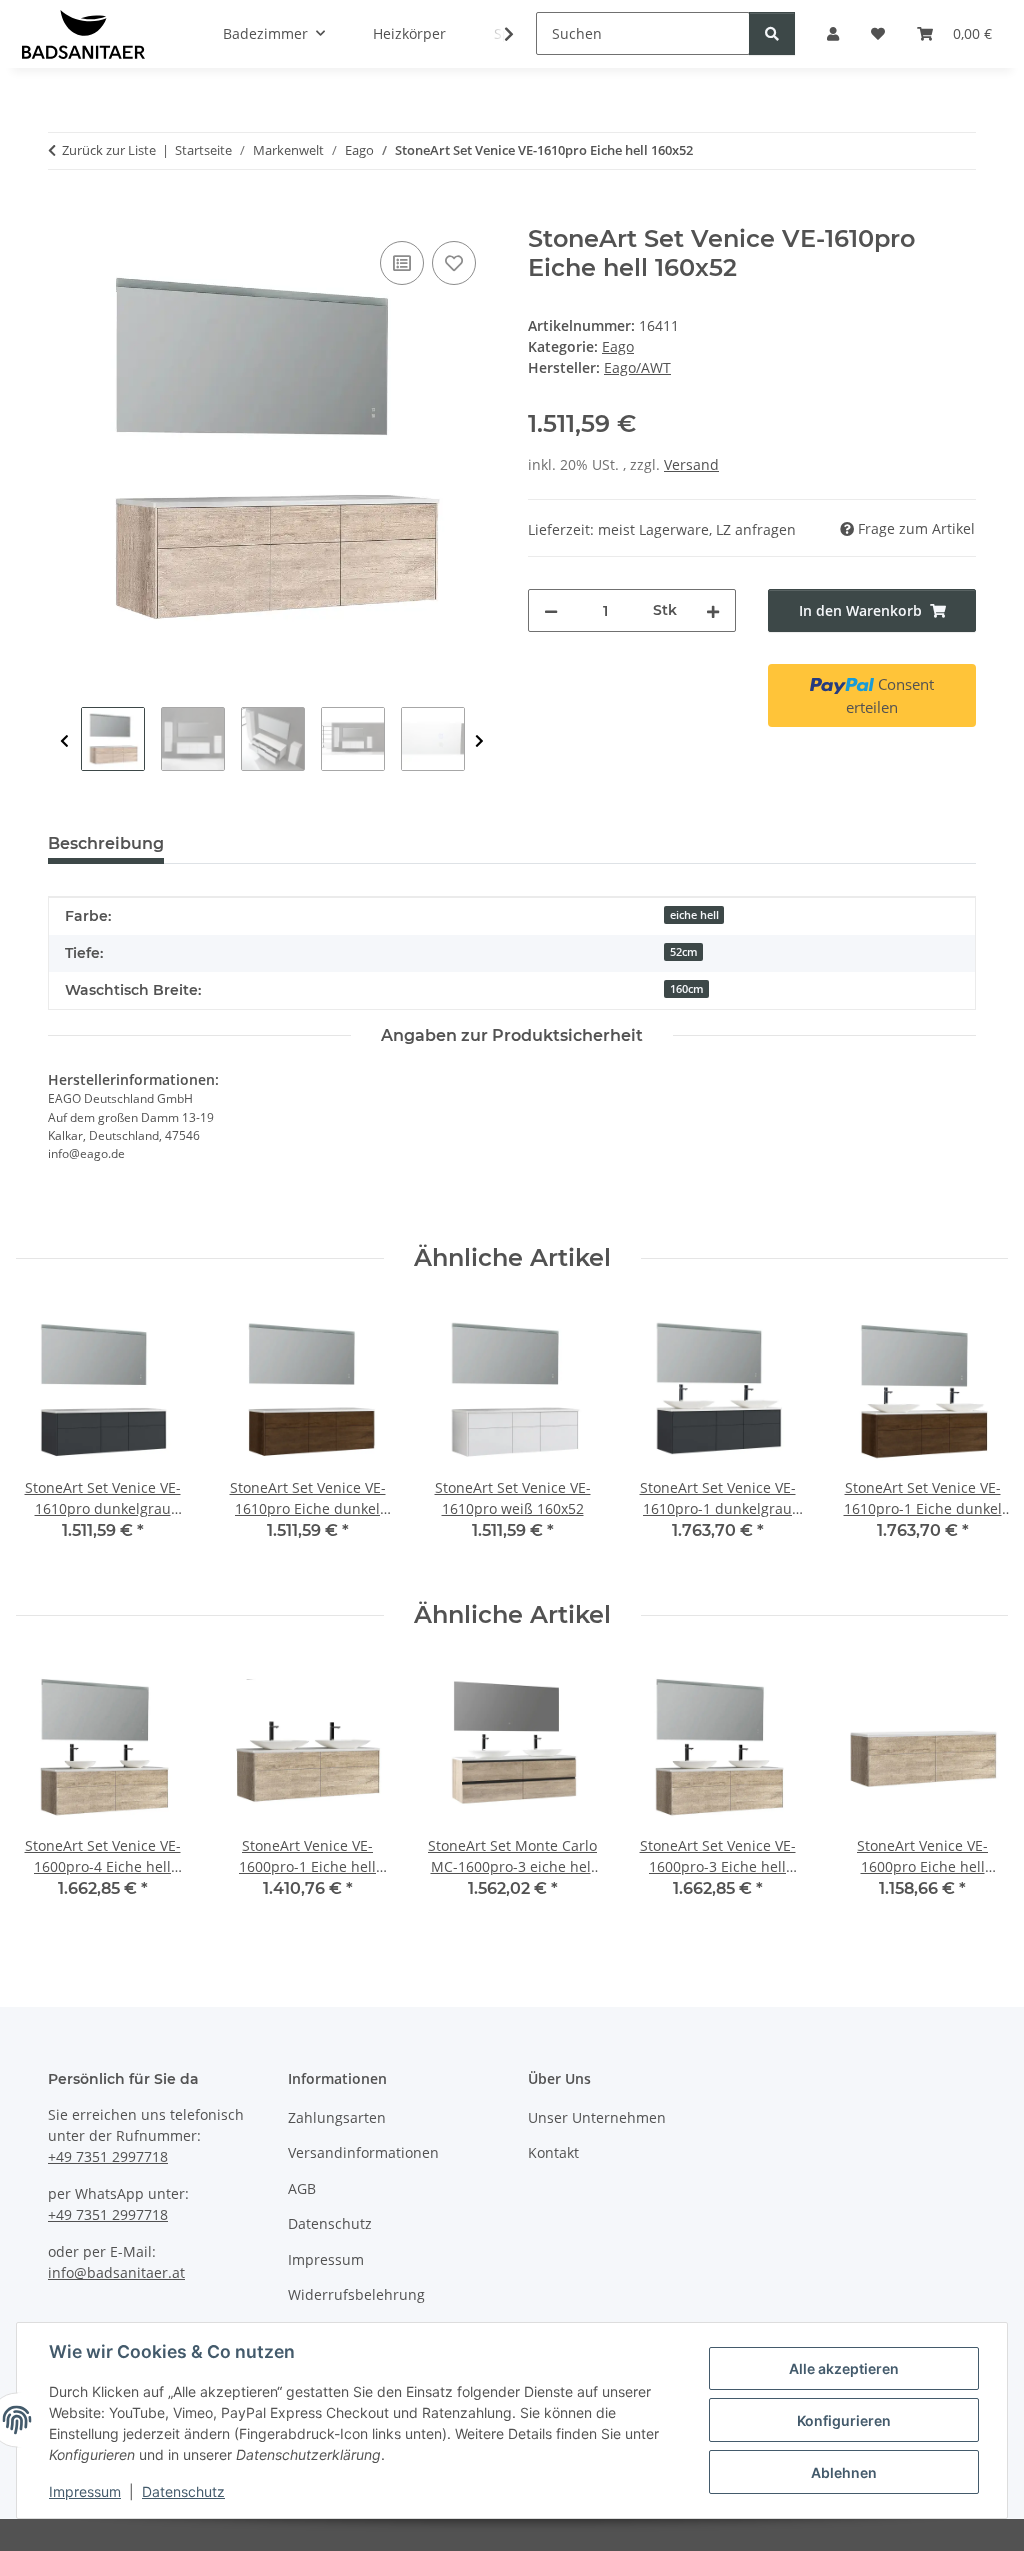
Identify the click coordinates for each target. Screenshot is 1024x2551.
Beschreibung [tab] (106, 843)
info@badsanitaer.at (116, 2272)
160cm (687, 989)
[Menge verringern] (551, 610)
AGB (302, 2188)
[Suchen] (772, 33)
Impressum (85, 2491)
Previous (64, 741)
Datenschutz (183, 2491)
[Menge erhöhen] (713, 610)
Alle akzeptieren (844, 2368)
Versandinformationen (363, 2152)
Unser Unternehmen (597, 2117)
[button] (496, 34)
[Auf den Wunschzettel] (454, 263)
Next (479, 741)
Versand (691, 464)
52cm (684, 952)
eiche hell (694, 915)
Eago (618, 346)
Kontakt (553, 2152)
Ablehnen (844, 2472)
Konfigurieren (844, 2420)
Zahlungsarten (337, 2117)
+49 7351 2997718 (108, 2156)
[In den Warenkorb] (64, 214)
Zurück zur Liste (109, 150)
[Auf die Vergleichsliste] (402, 263)
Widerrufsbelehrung (356, 2294)
